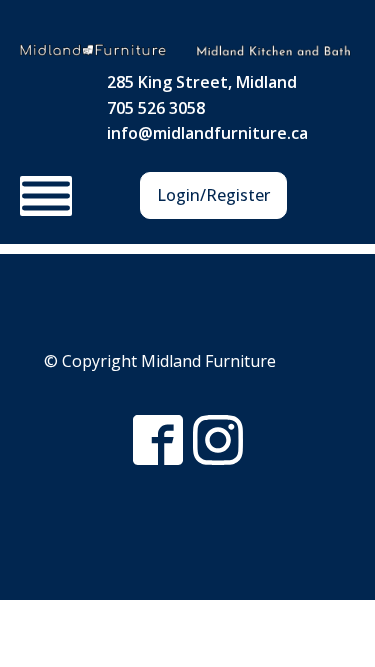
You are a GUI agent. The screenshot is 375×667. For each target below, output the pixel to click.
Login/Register (213, 195)
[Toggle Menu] (46, 195)
